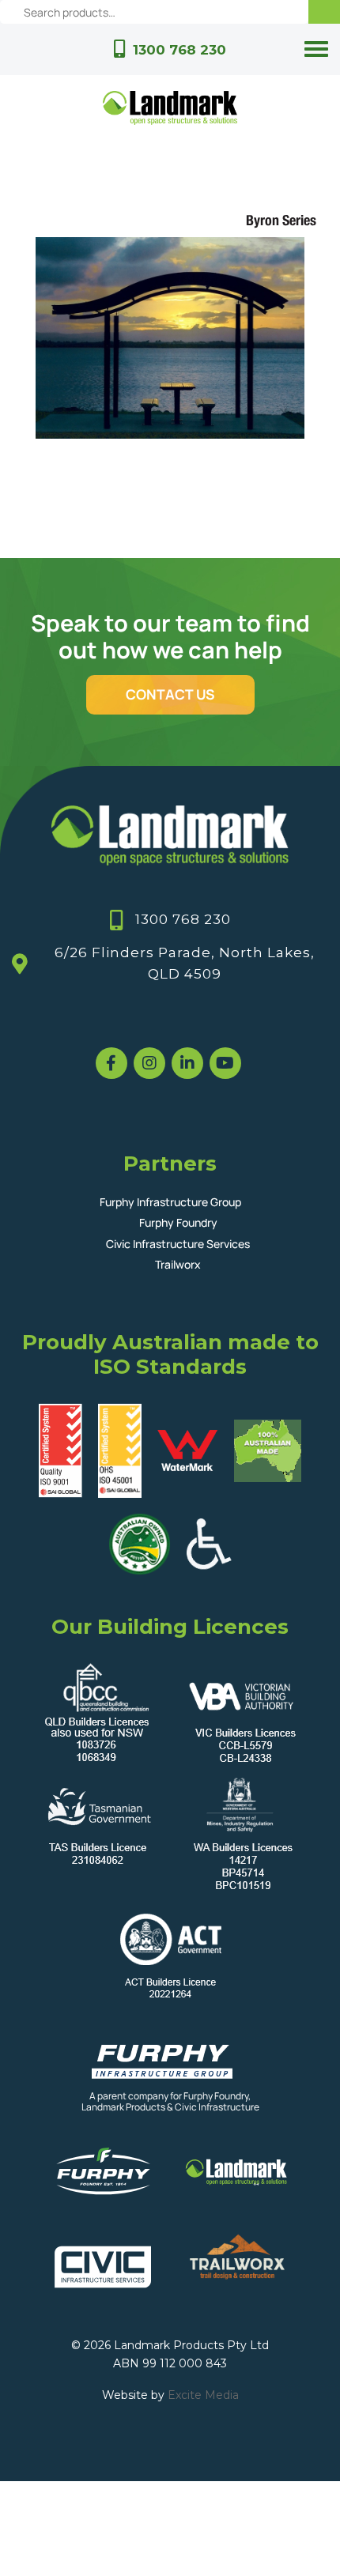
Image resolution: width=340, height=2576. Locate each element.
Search (324, 12)
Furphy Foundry (178, 1222)
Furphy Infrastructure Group (170, 1202)
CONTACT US (170, 694)
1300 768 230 (179, 50)
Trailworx (178, 1264)
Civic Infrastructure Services (178, 1244)
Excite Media (203, 2395)
